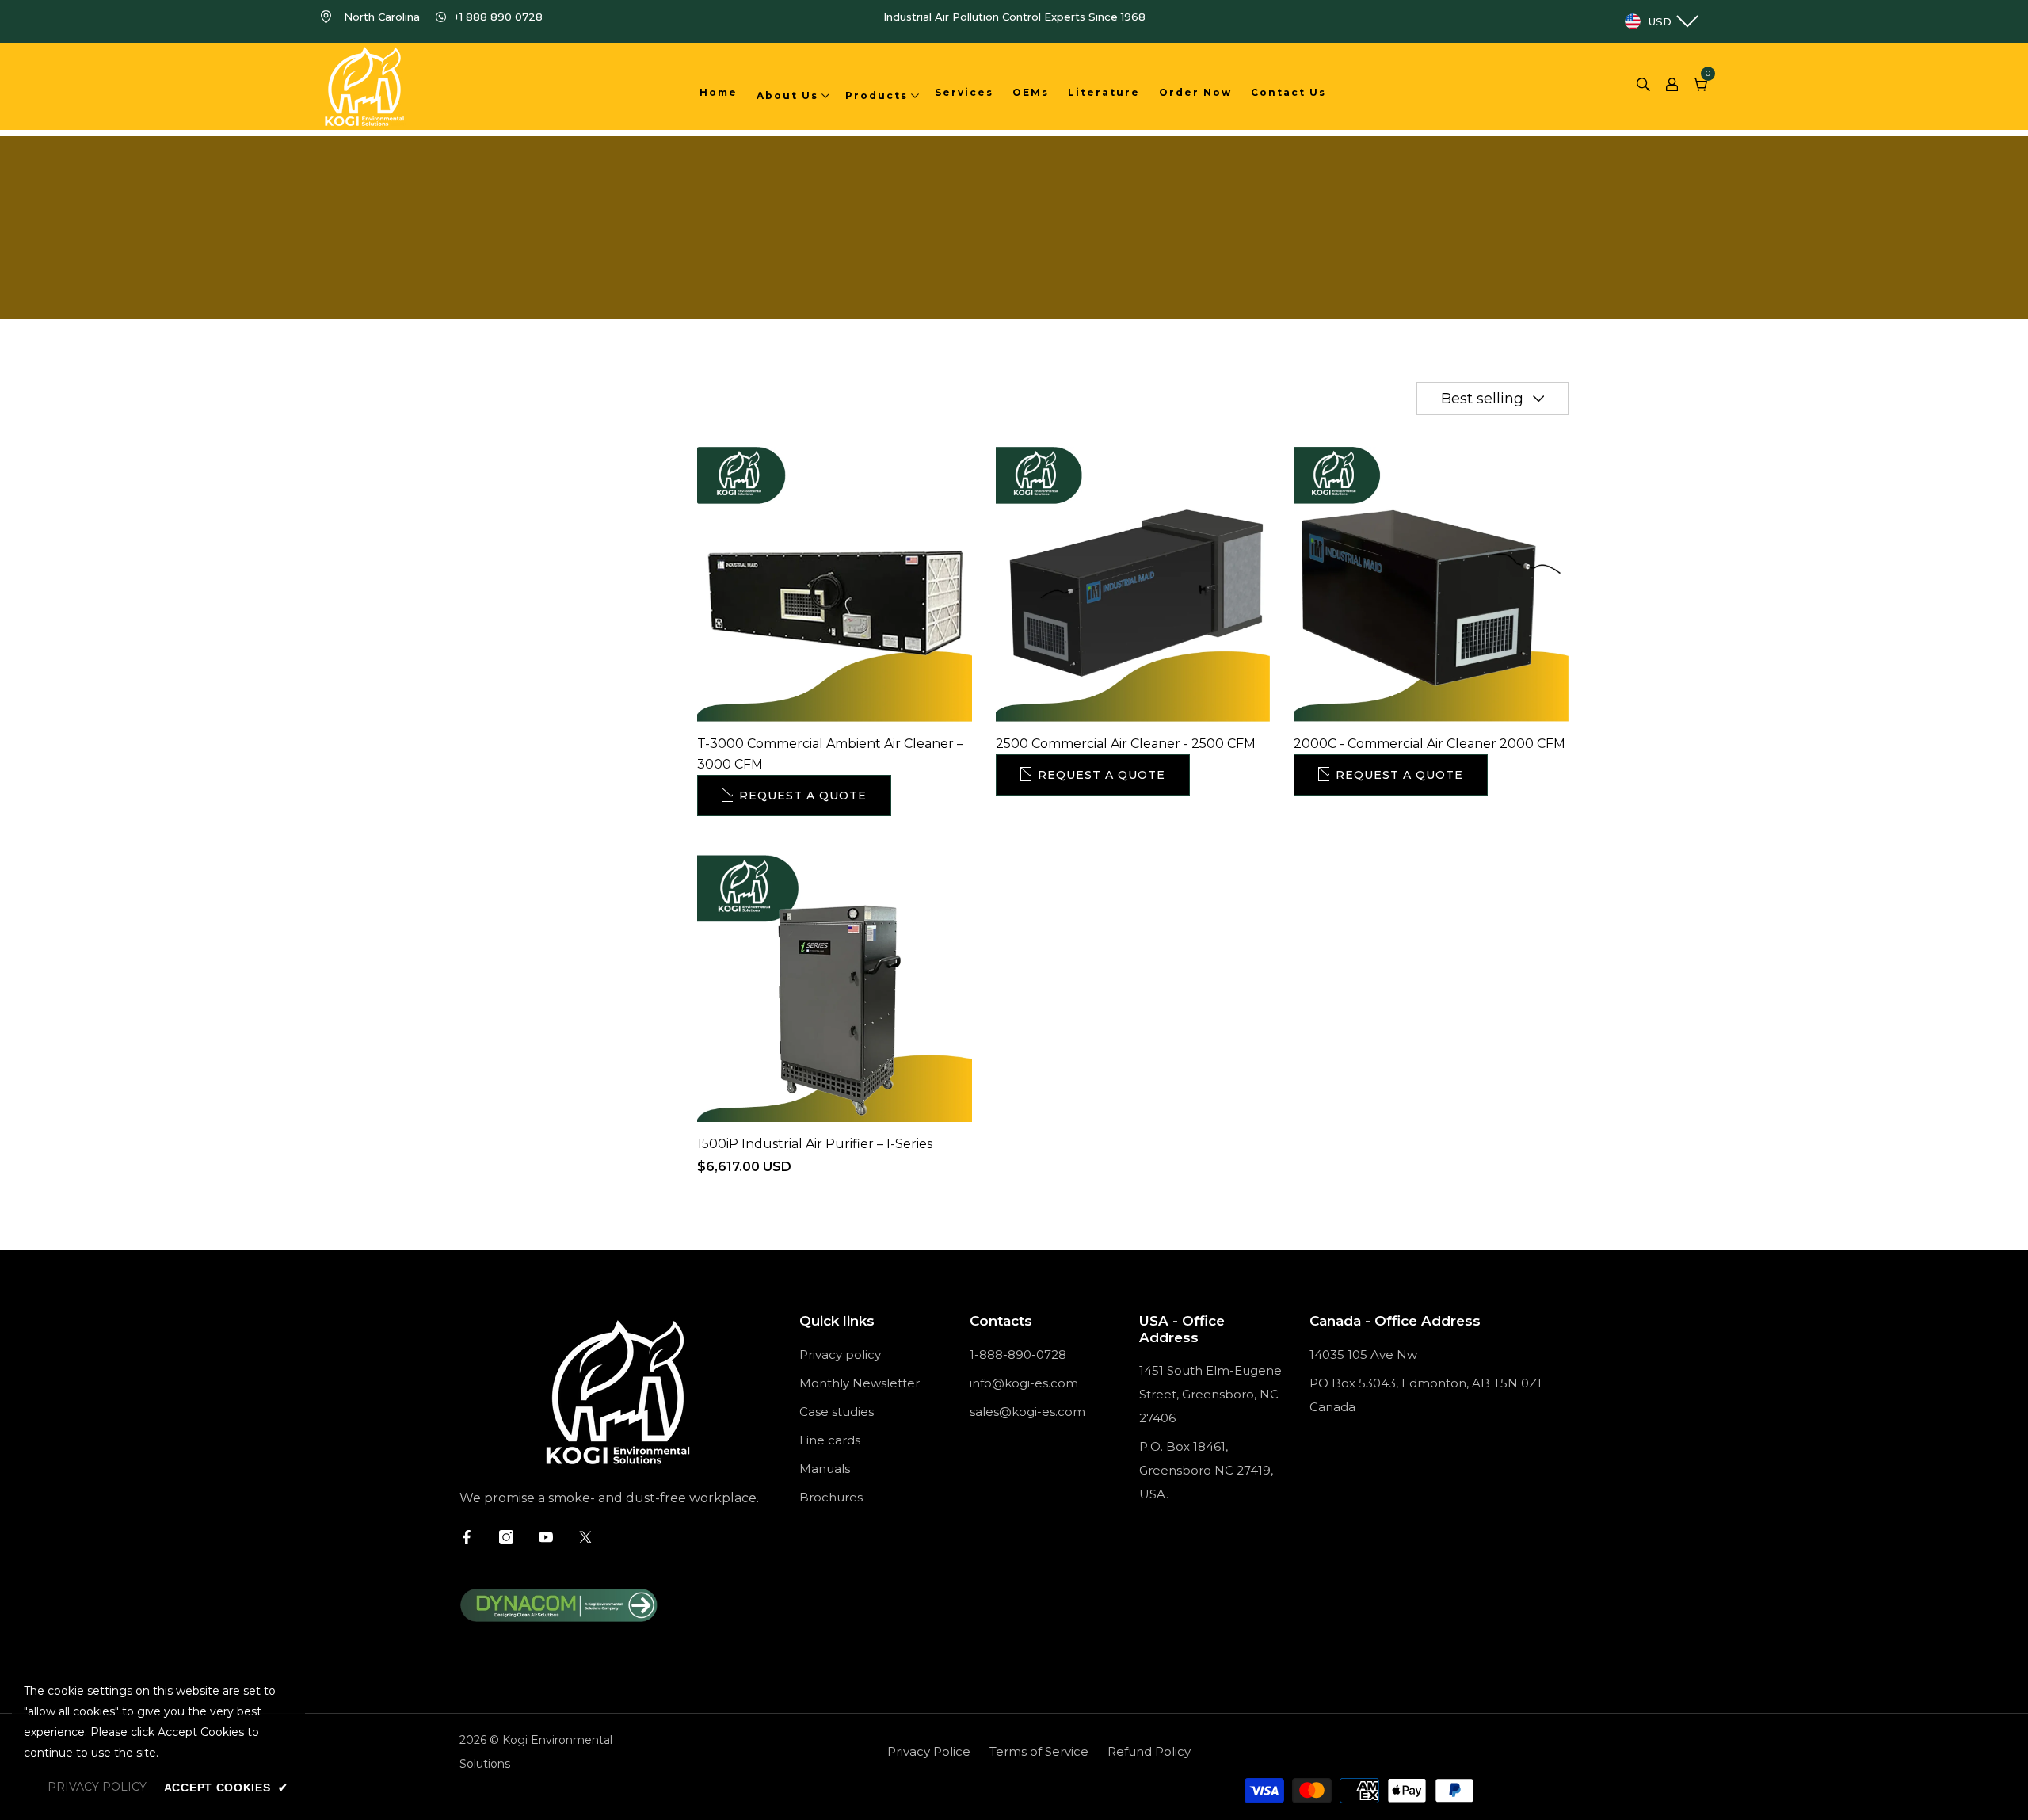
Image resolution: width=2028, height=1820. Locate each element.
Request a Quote (803, 796)
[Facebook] (467, 1537)
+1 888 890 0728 (498, 17)
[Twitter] (585, 1537)
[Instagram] (506, 1537)
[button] (1492, 399)
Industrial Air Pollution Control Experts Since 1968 (1014, 17)
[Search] (1643, 86)
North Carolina (382, 17)
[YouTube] (546, 1537)
